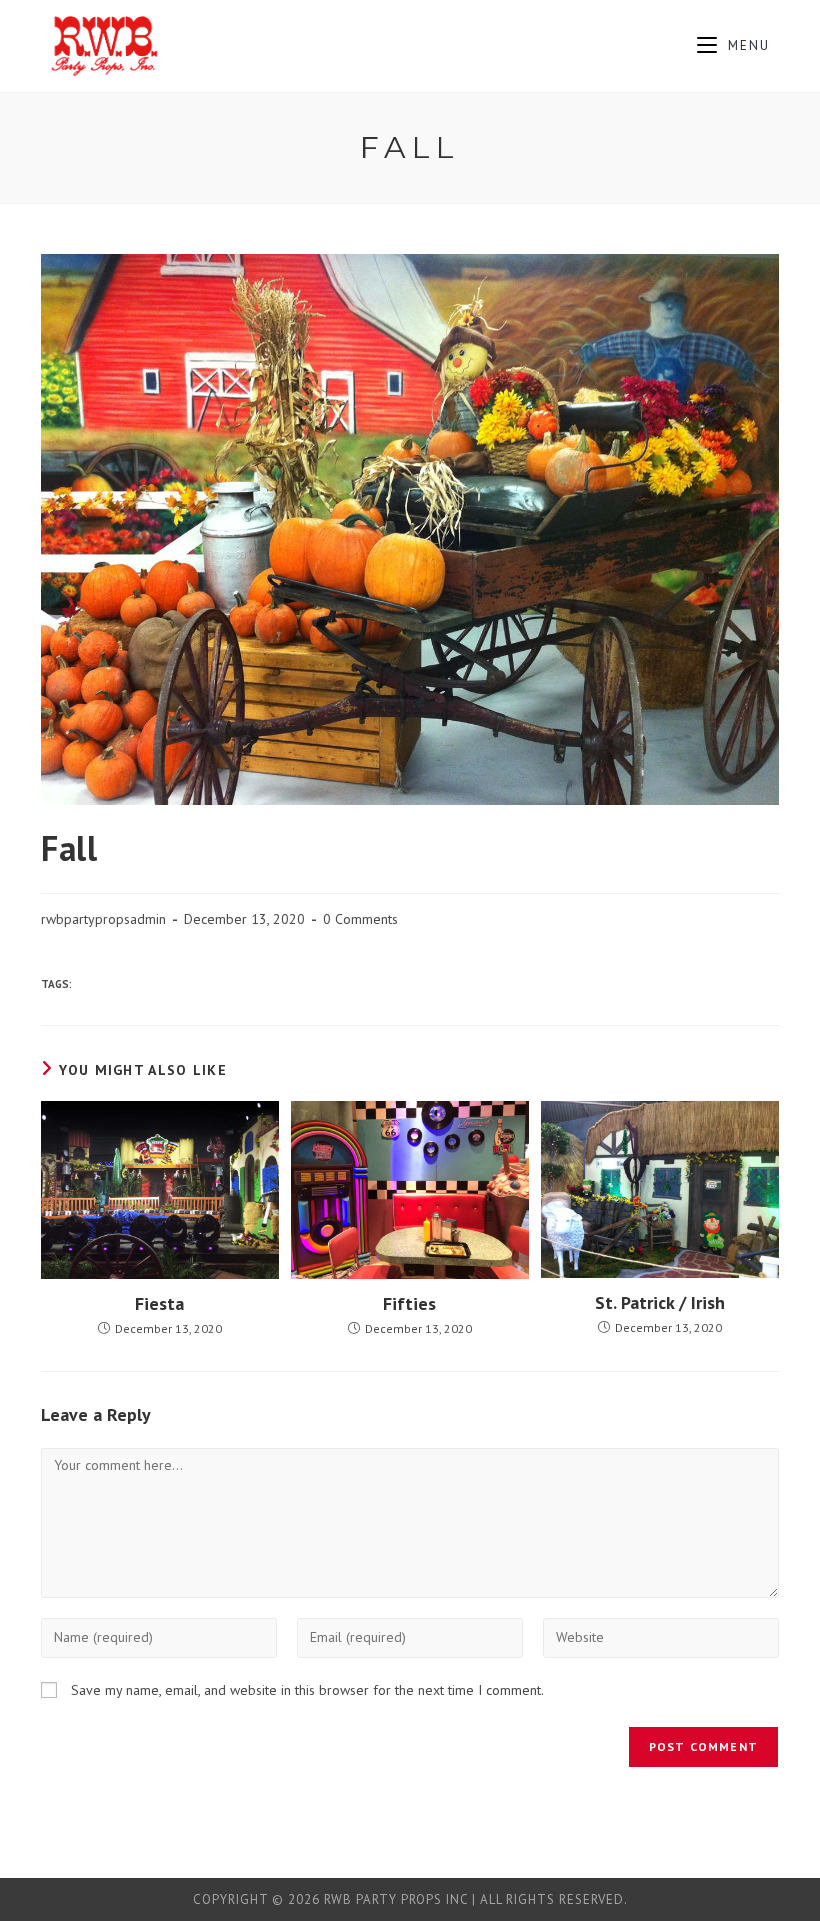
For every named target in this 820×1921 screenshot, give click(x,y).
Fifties (409, 1303)
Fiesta (159, 1303)
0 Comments (360, 919)
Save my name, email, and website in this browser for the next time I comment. (307, 1690)
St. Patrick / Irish (660, 1302)
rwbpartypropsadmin (103, 919)
